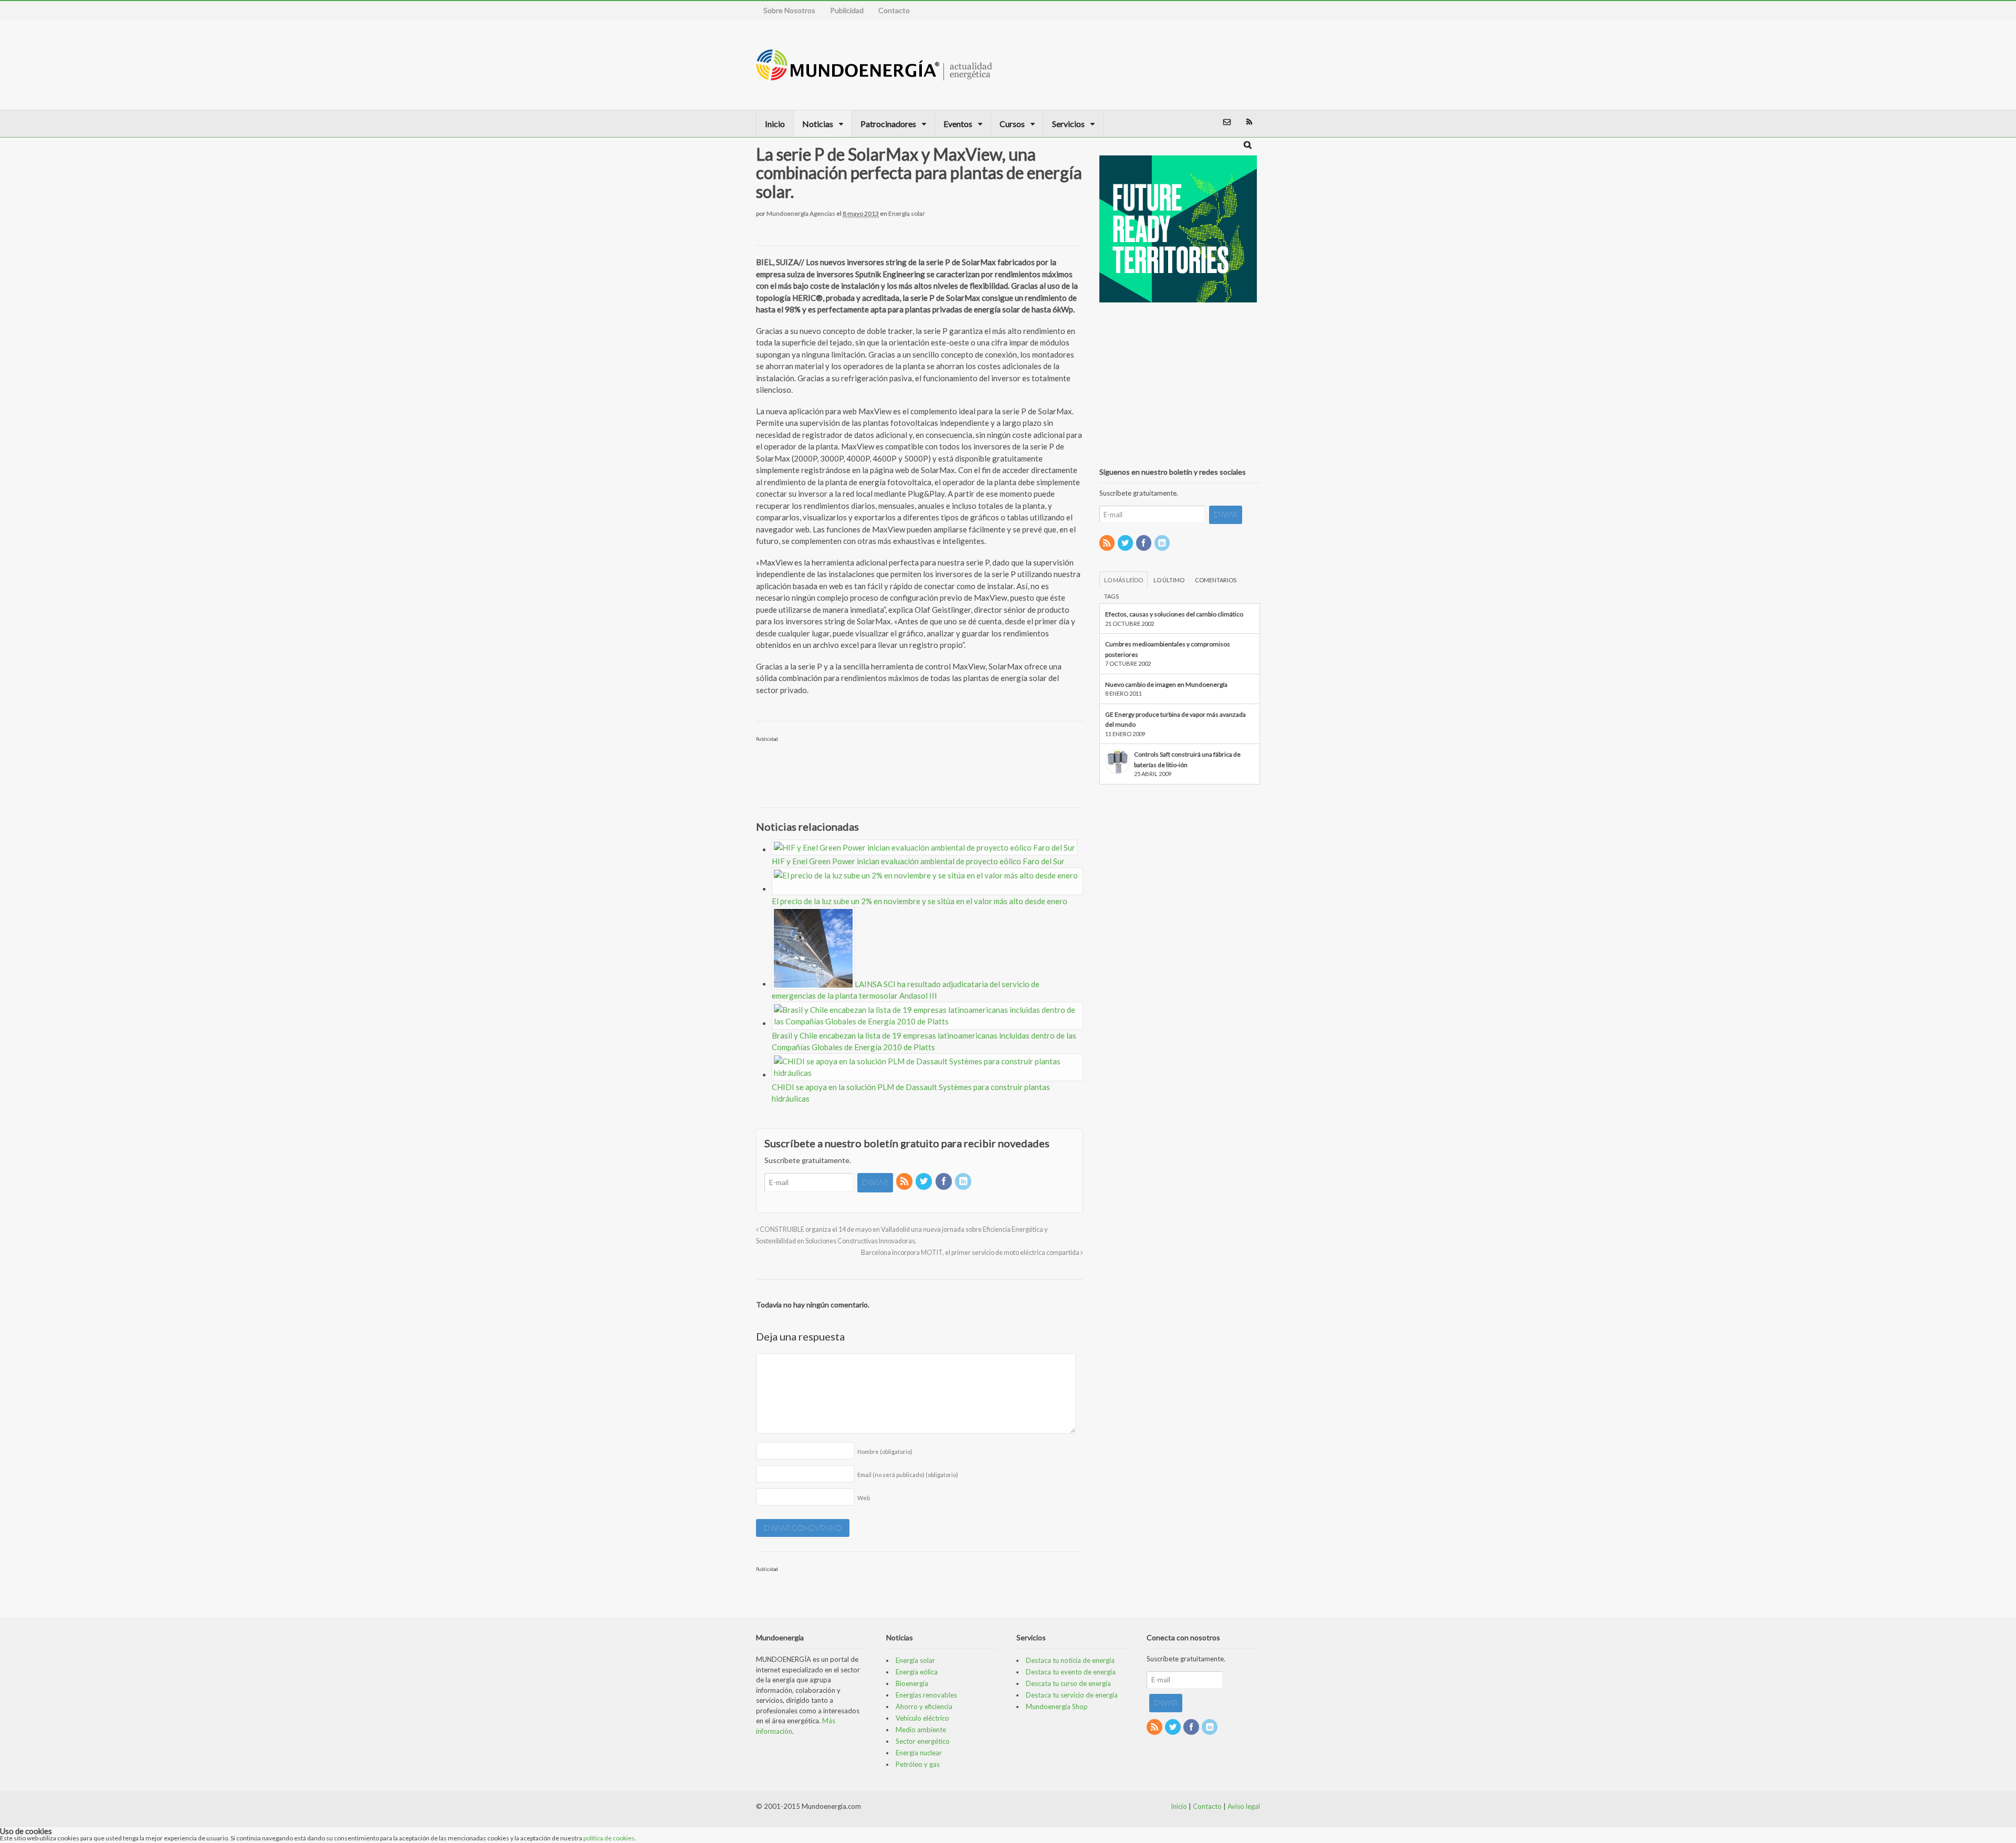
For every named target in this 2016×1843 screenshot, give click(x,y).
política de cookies (609, 1838)
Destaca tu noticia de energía (1070, 1660)
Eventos (958, 124)
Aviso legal (1244, 1806)
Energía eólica (917, 1672)
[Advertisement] (1204, 65)
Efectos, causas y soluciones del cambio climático (1174, 614)
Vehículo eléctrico (922, 1718)
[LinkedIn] (964, 1182)
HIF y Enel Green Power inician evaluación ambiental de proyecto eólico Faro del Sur (918, 861)
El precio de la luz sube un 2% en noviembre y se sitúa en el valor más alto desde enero (921, 901)
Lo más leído (1123, 580)
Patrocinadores (888, 124)
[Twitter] (925, 1182)
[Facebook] (944, 1182)
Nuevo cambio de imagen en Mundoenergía (1166, 684)
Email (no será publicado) (908, 1475)
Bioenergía (912, 1683)
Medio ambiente (921, 1730)
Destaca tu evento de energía (1071, 1672)
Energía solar (907, 213)
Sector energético (923, 1741)
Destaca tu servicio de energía (1072, 1695)
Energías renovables (926, 1695)
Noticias (818, 124)
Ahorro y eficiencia (924, 1706)
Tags (1111, 596)
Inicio (775, 124)
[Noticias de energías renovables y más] (874, 75)
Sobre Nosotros (789, 10)
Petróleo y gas (918, 1764)
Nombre (885, 1452)
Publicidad (847, 10)
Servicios (1068, 124)
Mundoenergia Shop (1057, 1706)
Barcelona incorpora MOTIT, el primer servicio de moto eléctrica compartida (971, 1253)
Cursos (1012, 124)
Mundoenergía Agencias (801, 213)
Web (864, 1498)
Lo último (1169, 580)
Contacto (894, 10)
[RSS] (905, 1182)
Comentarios (1216, 580)
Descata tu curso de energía (1068, 1683)
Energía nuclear (919, 1753)
